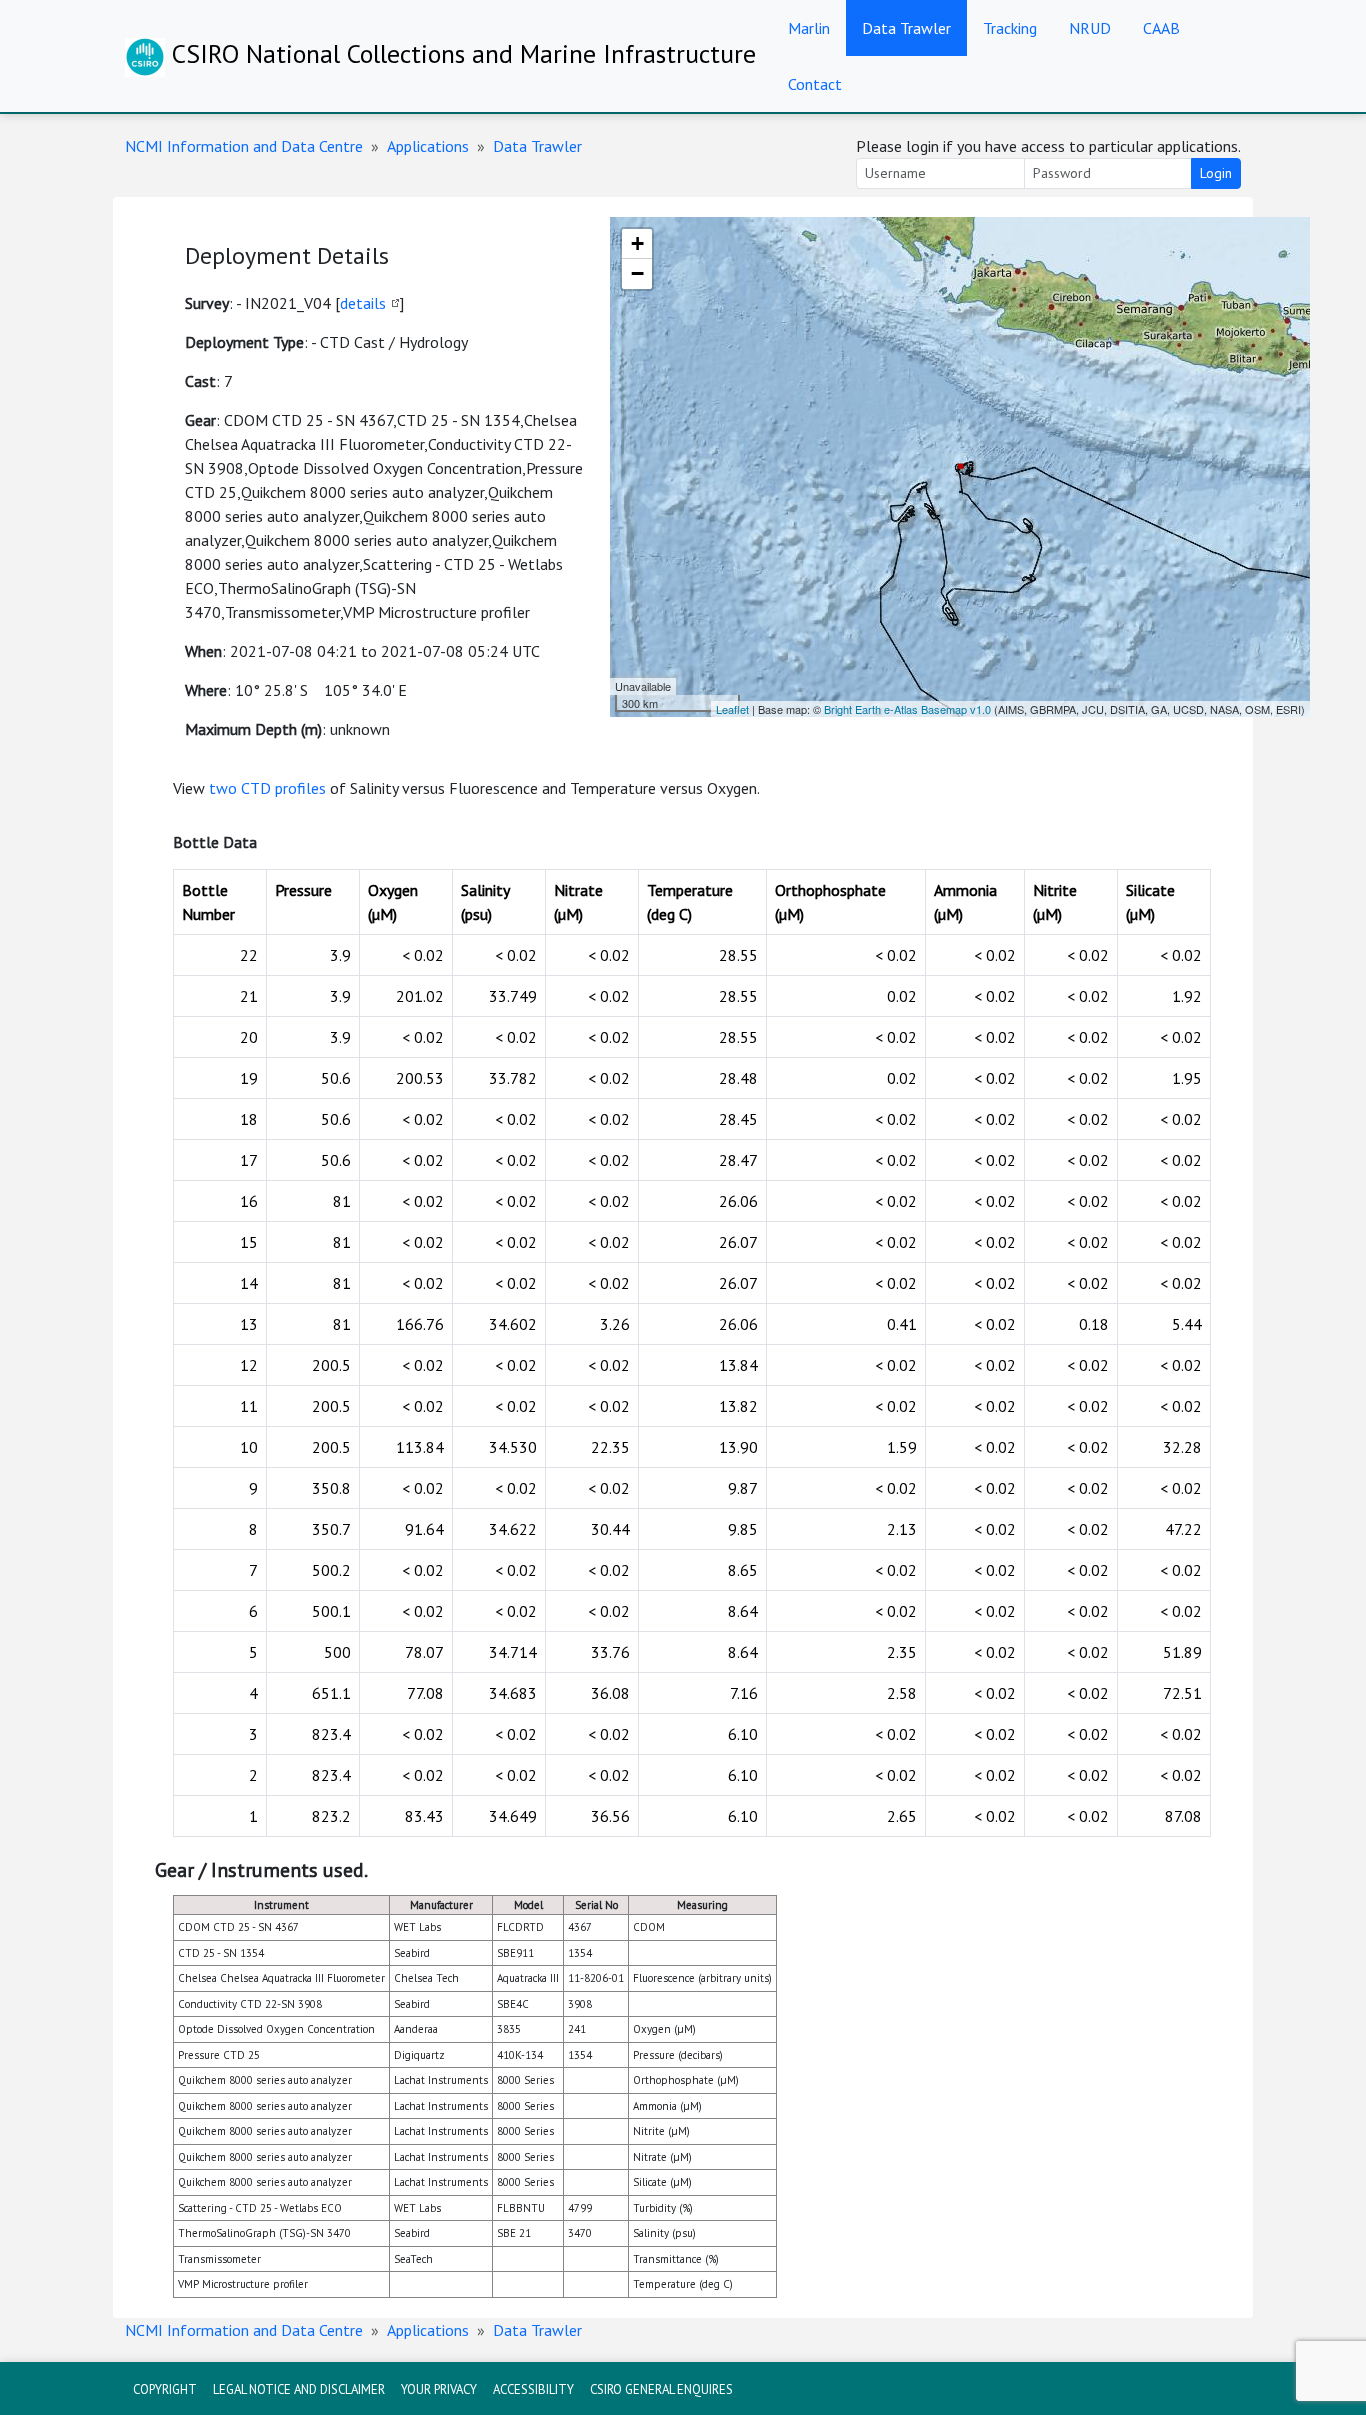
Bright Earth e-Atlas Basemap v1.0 (907, 709)
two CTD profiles (267, 788)
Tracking (1010, 28)
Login (1216, 173)
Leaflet (732, 709)
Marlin (809, 28)
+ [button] (637, 243)
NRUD (1090, 28)
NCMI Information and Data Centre (244, 146)
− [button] (637, 273)
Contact (815, 84)
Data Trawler (906, 28)
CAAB (1161, 28)
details (363, 303)
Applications (428, 146)
